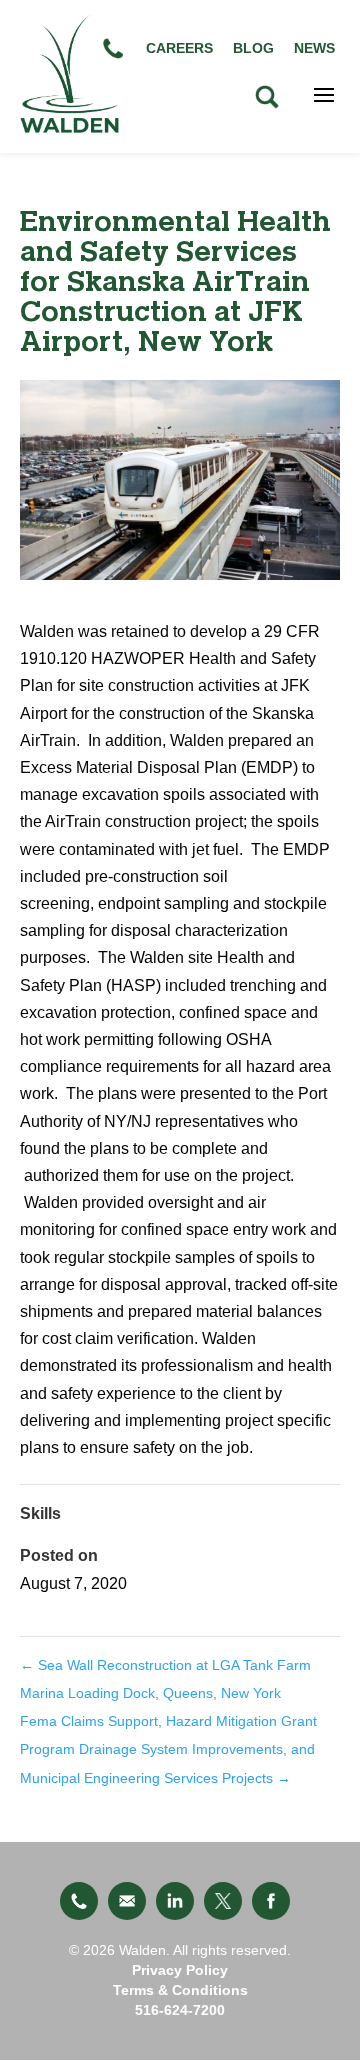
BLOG (253, 48)
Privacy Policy (180, 1970)
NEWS (314, 48)
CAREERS (179, 48)
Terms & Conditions (180, 1990)
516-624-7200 (180, 2010)
